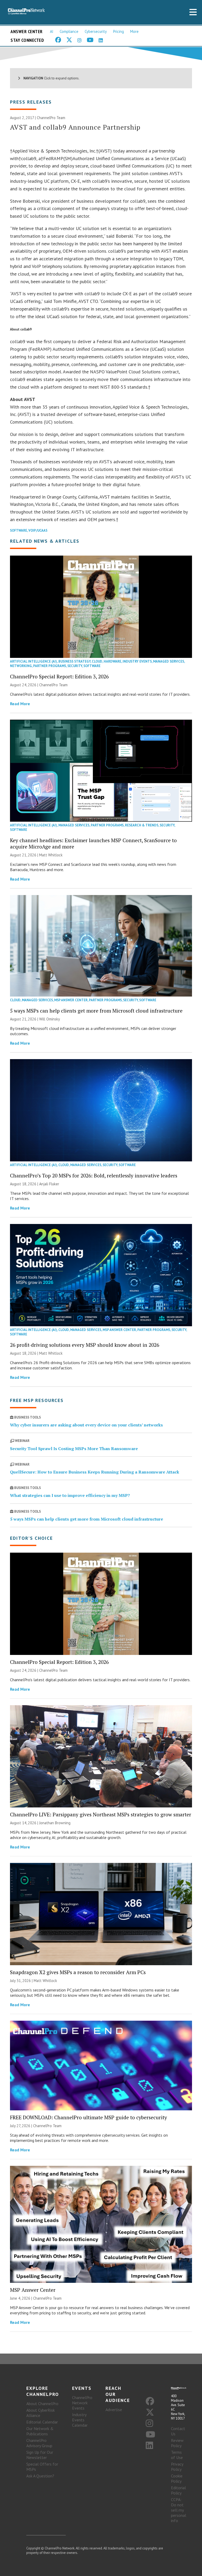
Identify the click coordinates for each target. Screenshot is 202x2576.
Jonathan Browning (55, 1823)
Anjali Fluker (49, 1184)
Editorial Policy (178, 2490)
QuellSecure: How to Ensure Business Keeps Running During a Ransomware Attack (95, 1472)
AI (52, 31)
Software (19, 530)
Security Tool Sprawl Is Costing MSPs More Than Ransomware (74, 1449)
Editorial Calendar (42, 2422)
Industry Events (137, 661)
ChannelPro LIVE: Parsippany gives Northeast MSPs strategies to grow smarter (101, 1814)
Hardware (112, 661)
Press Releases (31, 102)
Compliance (69, 31)
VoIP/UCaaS (38, 530)
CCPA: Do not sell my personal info (179, 2510)
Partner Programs (50, 666)
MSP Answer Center (71, 1000)
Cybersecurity (96, 31)
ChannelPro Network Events (82, 2403)
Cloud (97, 661)
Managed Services (169, 661)
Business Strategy (74, 661)
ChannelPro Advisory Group (39, 2443)
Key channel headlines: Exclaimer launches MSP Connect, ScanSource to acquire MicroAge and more (93, 843)
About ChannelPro (42, 2404)
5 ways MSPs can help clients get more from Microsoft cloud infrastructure (96, 1011)
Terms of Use (177, 2455)
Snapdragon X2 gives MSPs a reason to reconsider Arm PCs (78, 1972)
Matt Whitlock (51, 855)
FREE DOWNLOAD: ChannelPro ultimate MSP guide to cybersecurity (89, 2117)
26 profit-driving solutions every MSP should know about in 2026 (85, 1345)
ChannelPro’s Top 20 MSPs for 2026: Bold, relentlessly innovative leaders (94, 1175)
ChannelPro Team (51, 118)
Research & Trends (142, 825)
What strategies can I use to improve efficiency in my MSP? (70, 1495)
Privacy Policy (177, 2467)
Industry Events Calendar (80, 2420)
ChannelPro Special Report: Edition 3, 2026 (59, 676)
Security (75, 666)
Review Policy (177, 2443)
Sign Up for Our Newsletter (40, 2455)
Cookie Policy (177, 2478)
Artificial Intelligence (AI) (34, 661)
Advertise (114, 2410)
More (134, 31)
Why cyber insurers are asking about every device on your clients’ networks (86, 1425)
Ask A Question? (40, 2476)
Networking (21, 666)
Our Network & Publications (40, 2431)
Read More (20, 704)
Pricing (118, 31)
